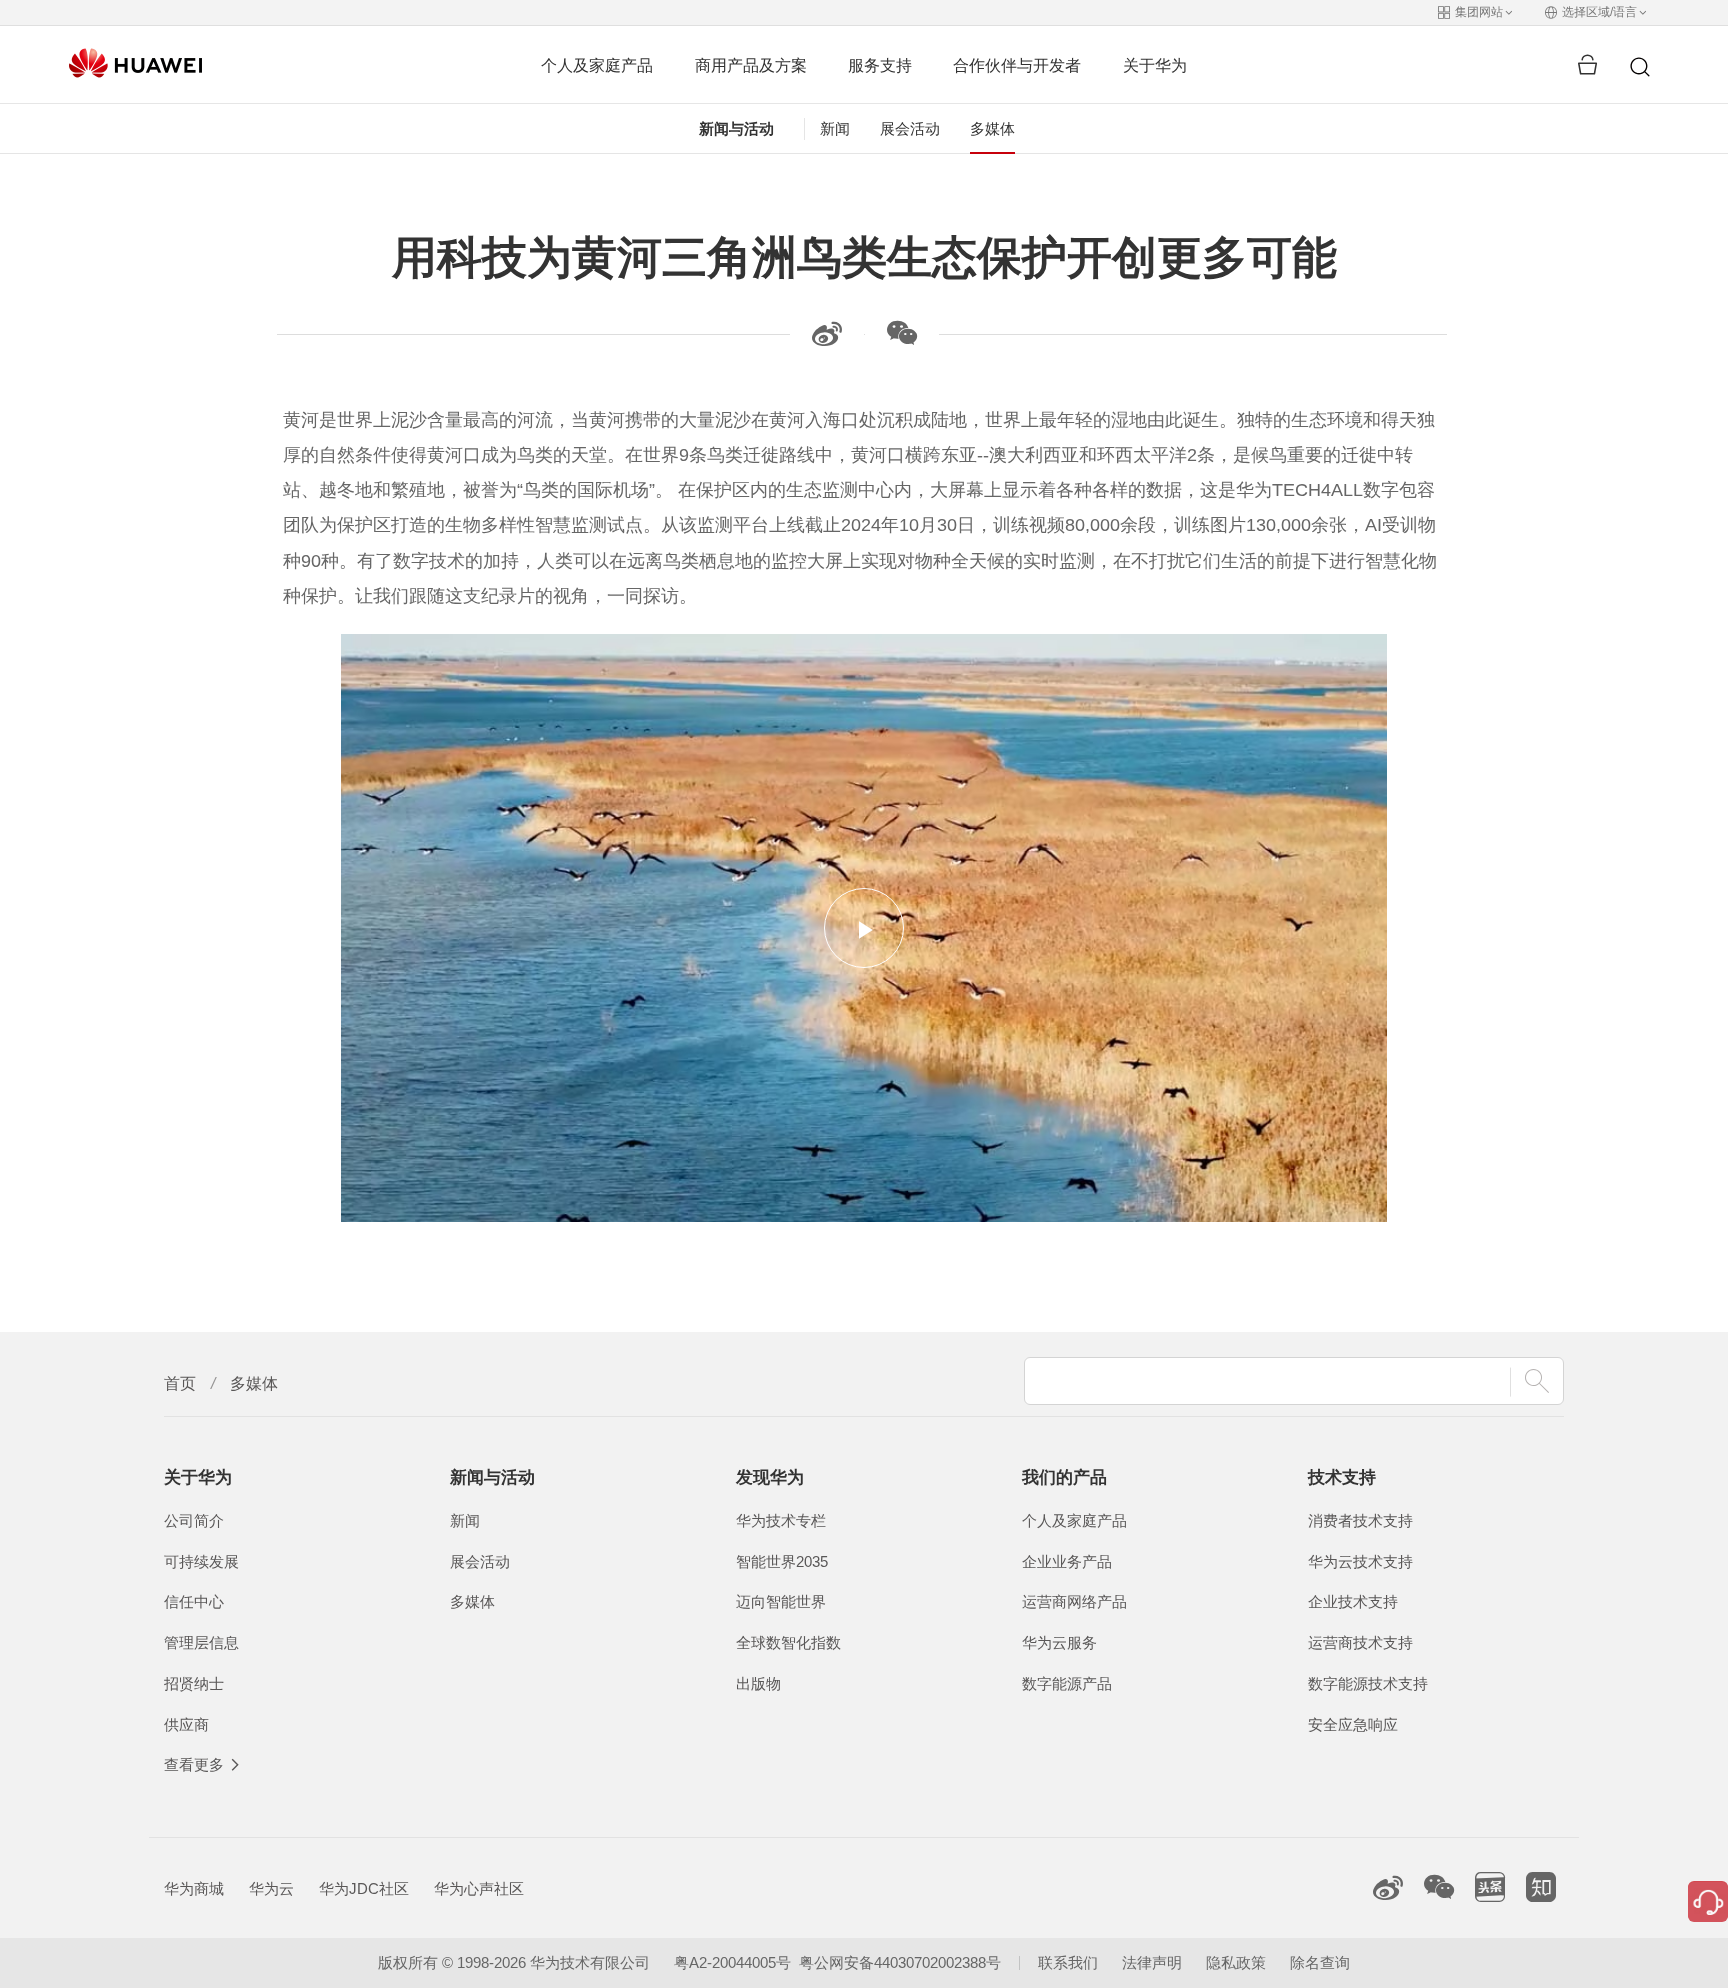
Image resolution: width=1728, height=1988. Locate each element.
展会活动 (910, 129)
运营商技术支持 (1360, 1643)
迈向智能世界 (781, 1602)
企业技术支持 (1353, 1602)
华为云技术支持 (1360, 1562)
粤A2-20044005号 (732, 1963)
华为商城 (194, 1889)
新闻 (835, 129)
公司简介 (194, 1521)
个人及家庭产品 (597, 65)
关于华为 (1155, 65)
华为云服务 (1059, 1643)
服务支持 (880, 65)
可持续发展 (201, 1562)
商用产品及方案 (751, 65)
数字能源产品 (1067, 1684)
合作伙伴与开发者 (1017, 65)
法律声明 (1152, 1963)
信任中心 (194, 1602)
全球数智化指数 (788, 1643)
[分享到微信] (902, 340)
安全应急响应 (1353, 1725)
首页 (180, 1383)
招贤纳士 (194, 1684)
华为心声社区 (479, 1889)
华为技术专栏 (781, 1521)
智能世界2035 (782, 1562)
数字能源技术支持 (1368, 1684)
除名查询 (1320, 1963)
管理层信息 (201, 1643)
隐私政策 (1236, 1963)
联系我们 (1068, 1963)
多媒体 (992, 129)
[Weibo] (827, 340)
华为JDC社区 (364, 1889)
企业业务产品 (1067, 1562)
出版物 (758, 1684)
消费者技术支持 (1360, 1521)
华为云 (271, 1889)
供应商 (186, 1725)
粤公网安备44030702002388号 (900, 1963)
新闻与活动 (736, 129)
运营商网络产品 (1074, 1602)
